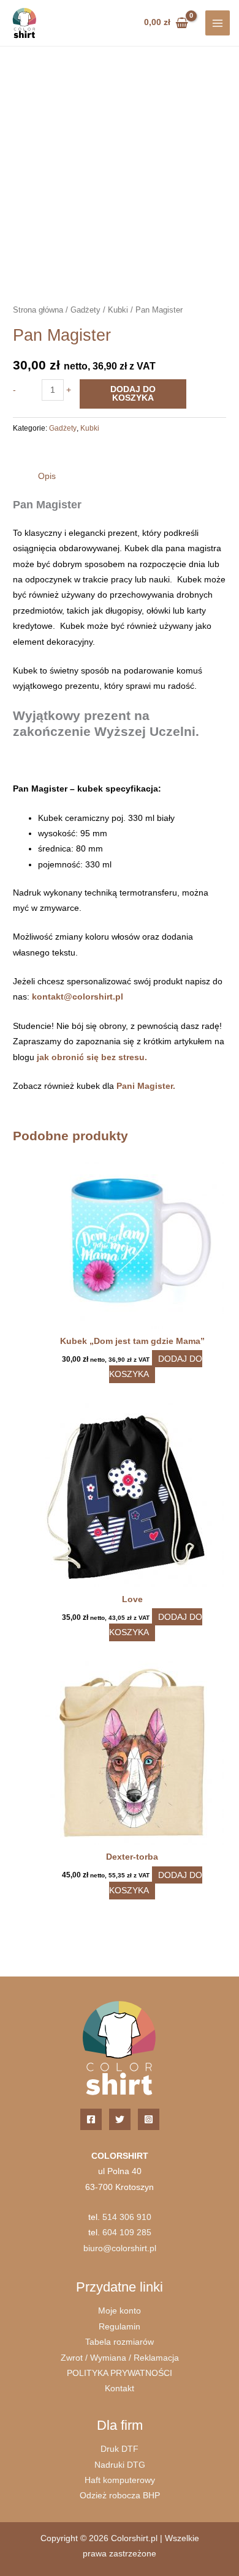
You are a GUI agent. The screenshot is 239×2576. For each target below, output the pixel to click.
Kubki (118, 310)
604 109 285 (127, 2233)
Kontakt (120, 2389)
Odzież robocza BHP (120, 2496)
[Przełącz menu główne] (218, 23)
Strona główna (38, 310)
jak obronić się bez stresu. (92, 1057)
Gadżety (85, 310)
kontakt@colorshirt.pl (78, 997)
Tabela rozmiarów (120, 2342)
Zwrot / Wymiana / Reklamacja (120, 2358)
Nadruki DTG (120, 2465)
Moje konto (120, 2311)
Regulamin (120, 2327)
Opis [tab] (47, 476)
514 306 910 (127, 2217)
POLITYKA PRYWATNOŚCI (120, 2373)
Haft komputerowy (120, 2480)
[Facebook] (91, 2119)
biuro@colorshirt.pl (120, 2248)
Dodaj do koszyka (133, 394)
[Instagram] (149, 2119)
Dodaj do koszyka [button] (156, 1367)
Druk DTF (120, 2449)
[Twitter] (120, 2119)
